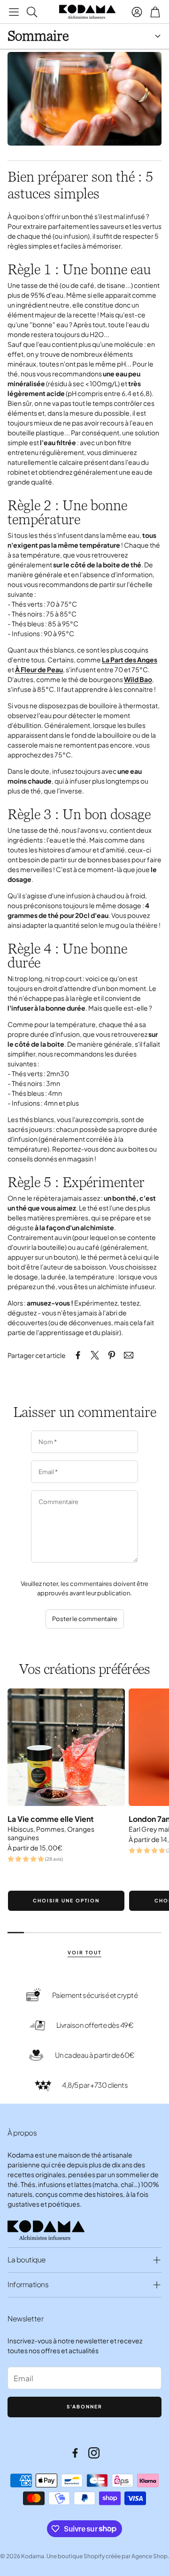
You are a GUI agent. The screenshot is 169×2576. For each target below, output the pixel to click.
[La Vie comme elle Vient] (66, 1747)
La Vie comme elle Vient (51, 1819)
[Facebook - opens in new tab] (75, 2453)
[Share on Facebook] (78, 1355)
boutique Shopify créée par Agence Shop (113, 2556)
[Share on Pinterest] (112, 1355)
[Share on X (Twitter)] (95, 1355)
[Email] (129, 1355)
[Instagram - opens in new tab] (94, 2453)
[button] (14, 12)
